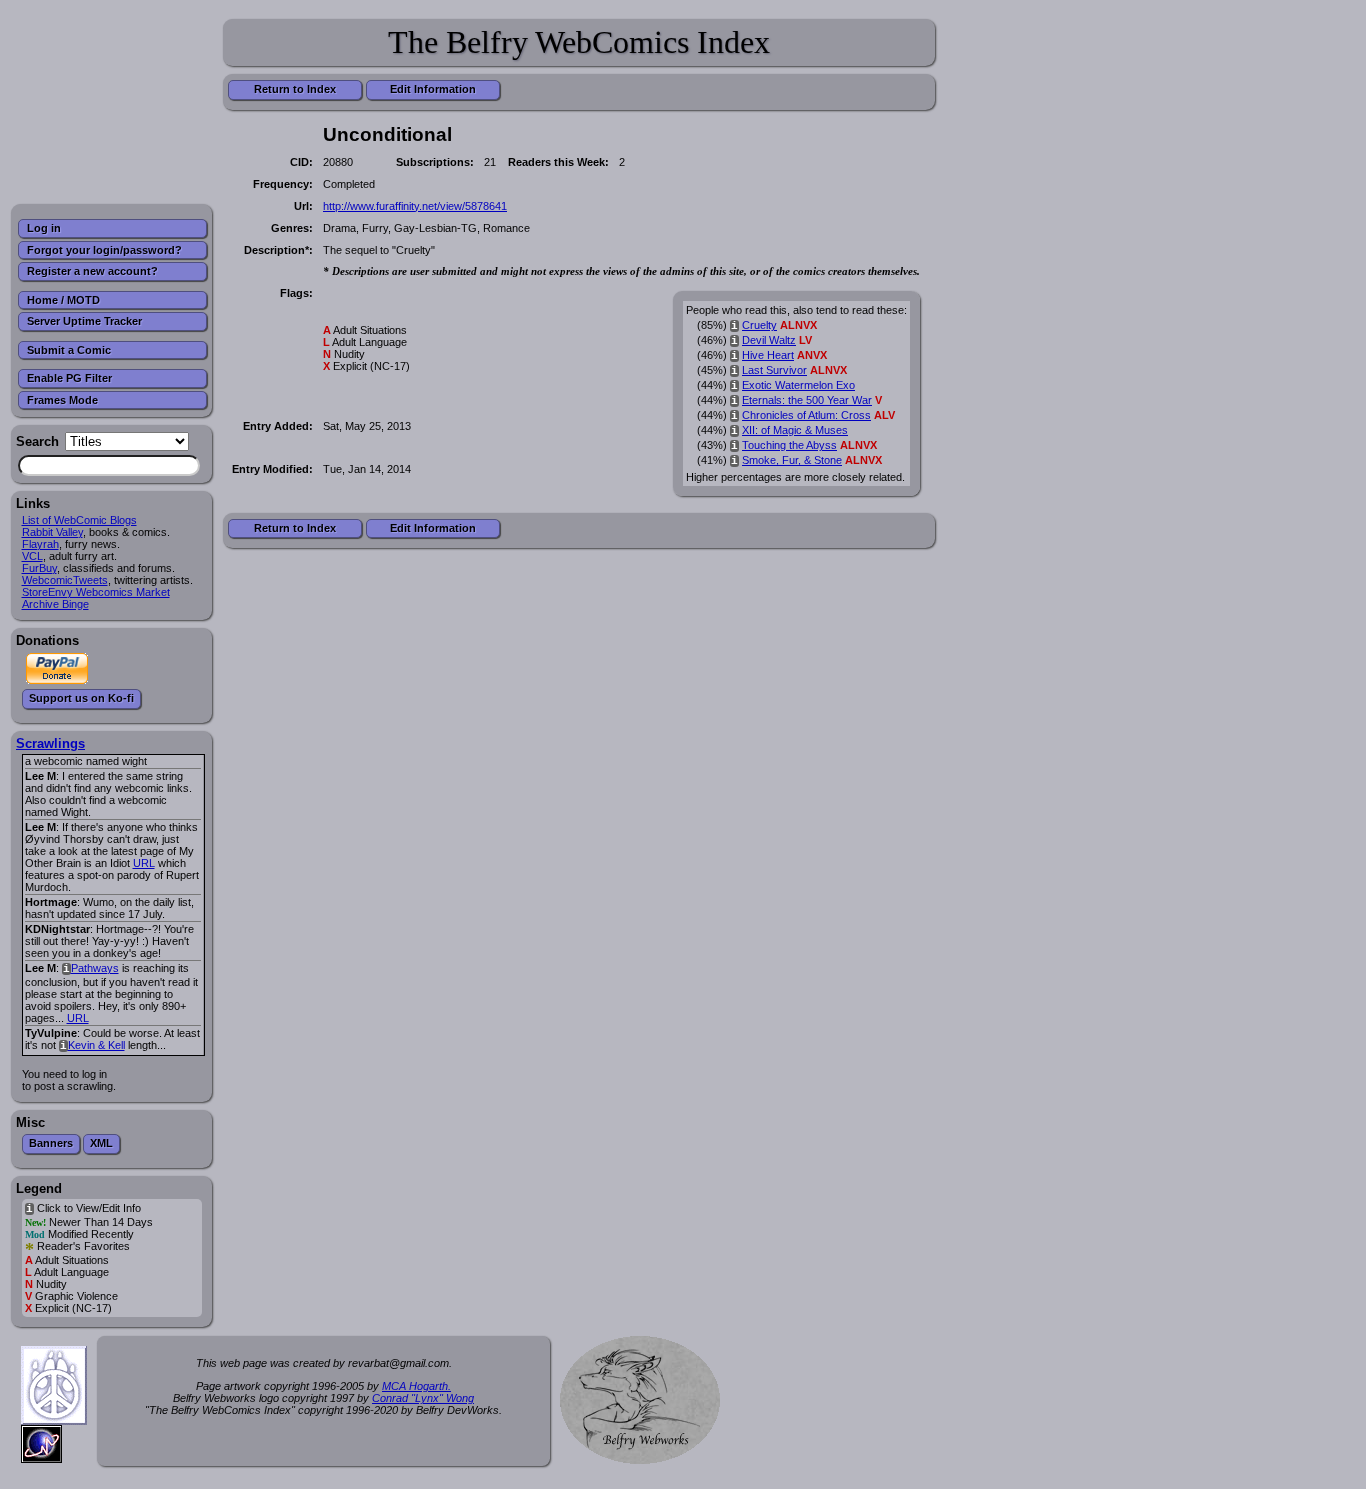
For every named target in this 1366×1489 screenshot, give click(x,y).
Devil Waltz (769, 340)
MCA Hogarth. (416, 1386)
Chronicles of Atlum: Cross (806, 415)
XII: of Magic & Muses (795, 430)
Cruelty (759, 325)
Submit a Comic (69, 350)
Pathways (95, 968)
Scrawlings (50, 743)
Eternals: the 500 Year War (807, 400)
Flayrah (40, 544)
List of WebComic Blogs (79, 520)
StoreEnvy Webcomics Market (96, 592)
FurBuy (39, 568)
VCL (32, 556)
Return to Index (295, 89)
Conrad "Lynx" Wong (423, 1398)
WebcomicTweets (65, 580)
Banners (51, 1143)
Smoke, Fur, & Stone (792, 460)
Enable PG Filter (69, 378)
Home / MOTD (63, 300)
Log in (44, 228)
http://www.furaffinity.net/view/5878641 (415, 206)
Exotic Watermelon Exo (798, 385)
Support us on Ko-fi (81, 698)
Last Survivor (774, 370)
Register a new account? (92, 271)
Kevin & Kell (96, 1045)
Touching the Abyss (789, 445)
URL (144, 863)
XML (101, 1143)
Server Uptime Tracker (84, 321)
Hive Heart (768, 355)
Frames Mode (62, 400)
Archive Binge (55, 604)
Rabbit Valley (52, 532)
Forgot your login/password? (104, 250)
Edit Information (433, 89)
